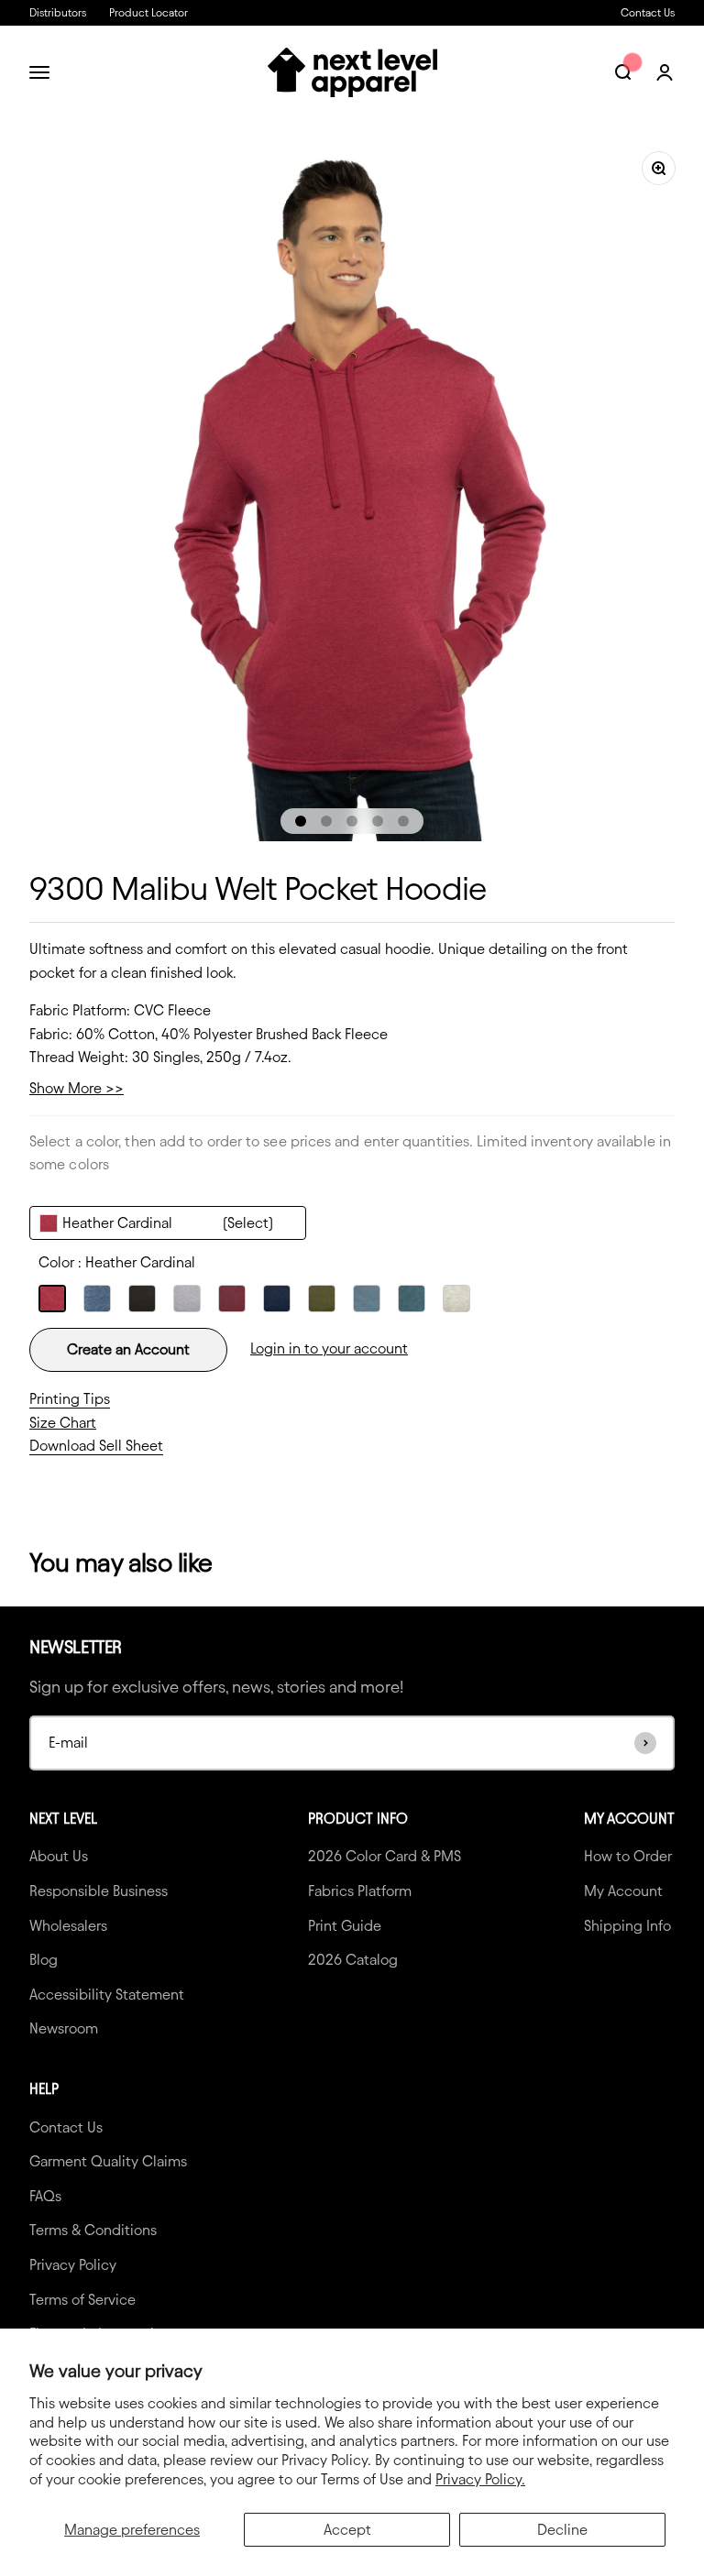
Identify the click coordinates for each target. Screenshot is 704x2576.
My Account (623, 1891)
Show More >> (77, 1088)
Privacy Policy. (480, 2479)
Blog (44, 1960)
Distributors (58, 12)
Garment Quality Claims (108, 2161)
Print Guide (345, 1926)
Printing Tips (70, 1399)
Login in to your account (329, 1348)
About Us (59, 1856)
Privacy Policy (73, 2265)
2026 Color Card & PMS (385, 1856)
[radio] (52, 1299)
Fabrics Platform (360, 1891)
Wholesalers (68, 1926)
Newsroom (64, 2028)
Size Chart (63, 1423)
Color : (117, 1262)
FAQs (45, 2196)
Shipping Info (627, 1926)
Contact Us (648, 12)
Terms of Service (82, 2300)
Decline (562, 2530)
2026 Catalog (353, 1960)
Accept (347, 2530)
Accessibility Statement (107, 1995)
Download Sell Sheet (96, 1446)
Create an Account (128, 1349)
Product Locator (148, 12)
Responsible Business (99, 1891)
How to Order (628, 1856)
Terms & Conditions (93, 2230)
